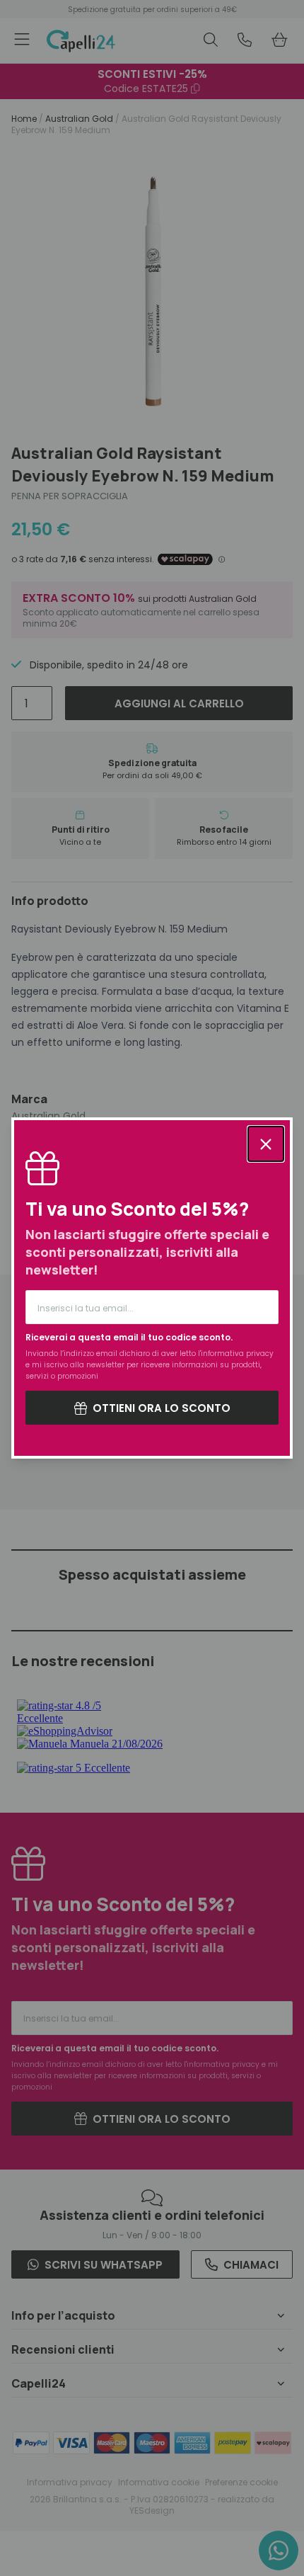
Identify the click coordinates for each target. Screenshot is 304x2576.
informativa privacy (237, 1353)
